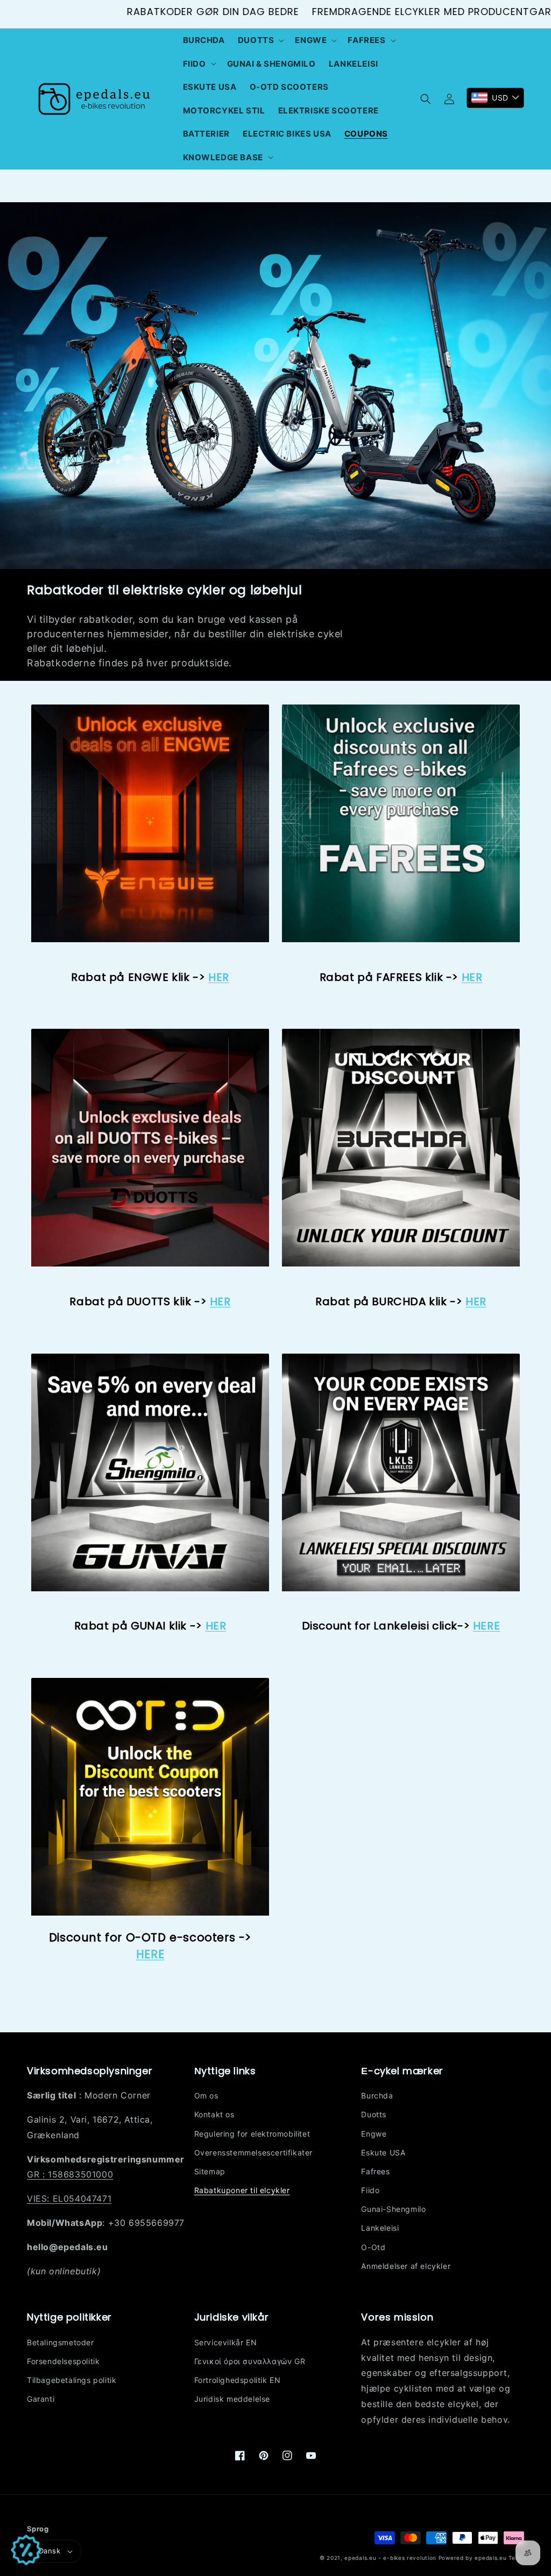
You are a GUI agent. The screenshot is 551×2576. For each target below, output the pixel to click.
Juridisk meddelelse (232, 2399)
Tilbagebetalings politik (72, 2380)
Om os (206, 2095)
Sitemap (210, 2171)
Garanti (41, 2399)
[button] (260, 40)
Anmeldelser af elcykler (406, 2266)
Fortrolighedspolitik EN (238, 2380)
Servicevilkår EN (226, 2342)
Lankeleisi (380, 2228)
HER (219, 977)
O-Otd (373, 2247)
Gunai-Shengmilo (393, 2209)
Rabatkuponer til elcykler (242, 2190)
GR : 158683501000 (70, 2174)
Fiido (370, 2190)
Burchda (377, 2095)
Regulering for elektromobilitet (252, 2134)
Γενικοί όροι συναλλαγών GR (250, 2361)
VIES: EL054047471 (69, 2198)
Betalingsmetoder (61, 2342)
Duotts (374, 2114)
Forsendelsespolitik (63, 2361)
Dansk (50, 2551)
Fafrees (375, 2171)
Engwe (374, 2134)
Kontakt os (214, 2114)
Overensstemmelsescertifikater (253, 2152)
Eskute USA (383, 2152)
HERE (150, 1954)
